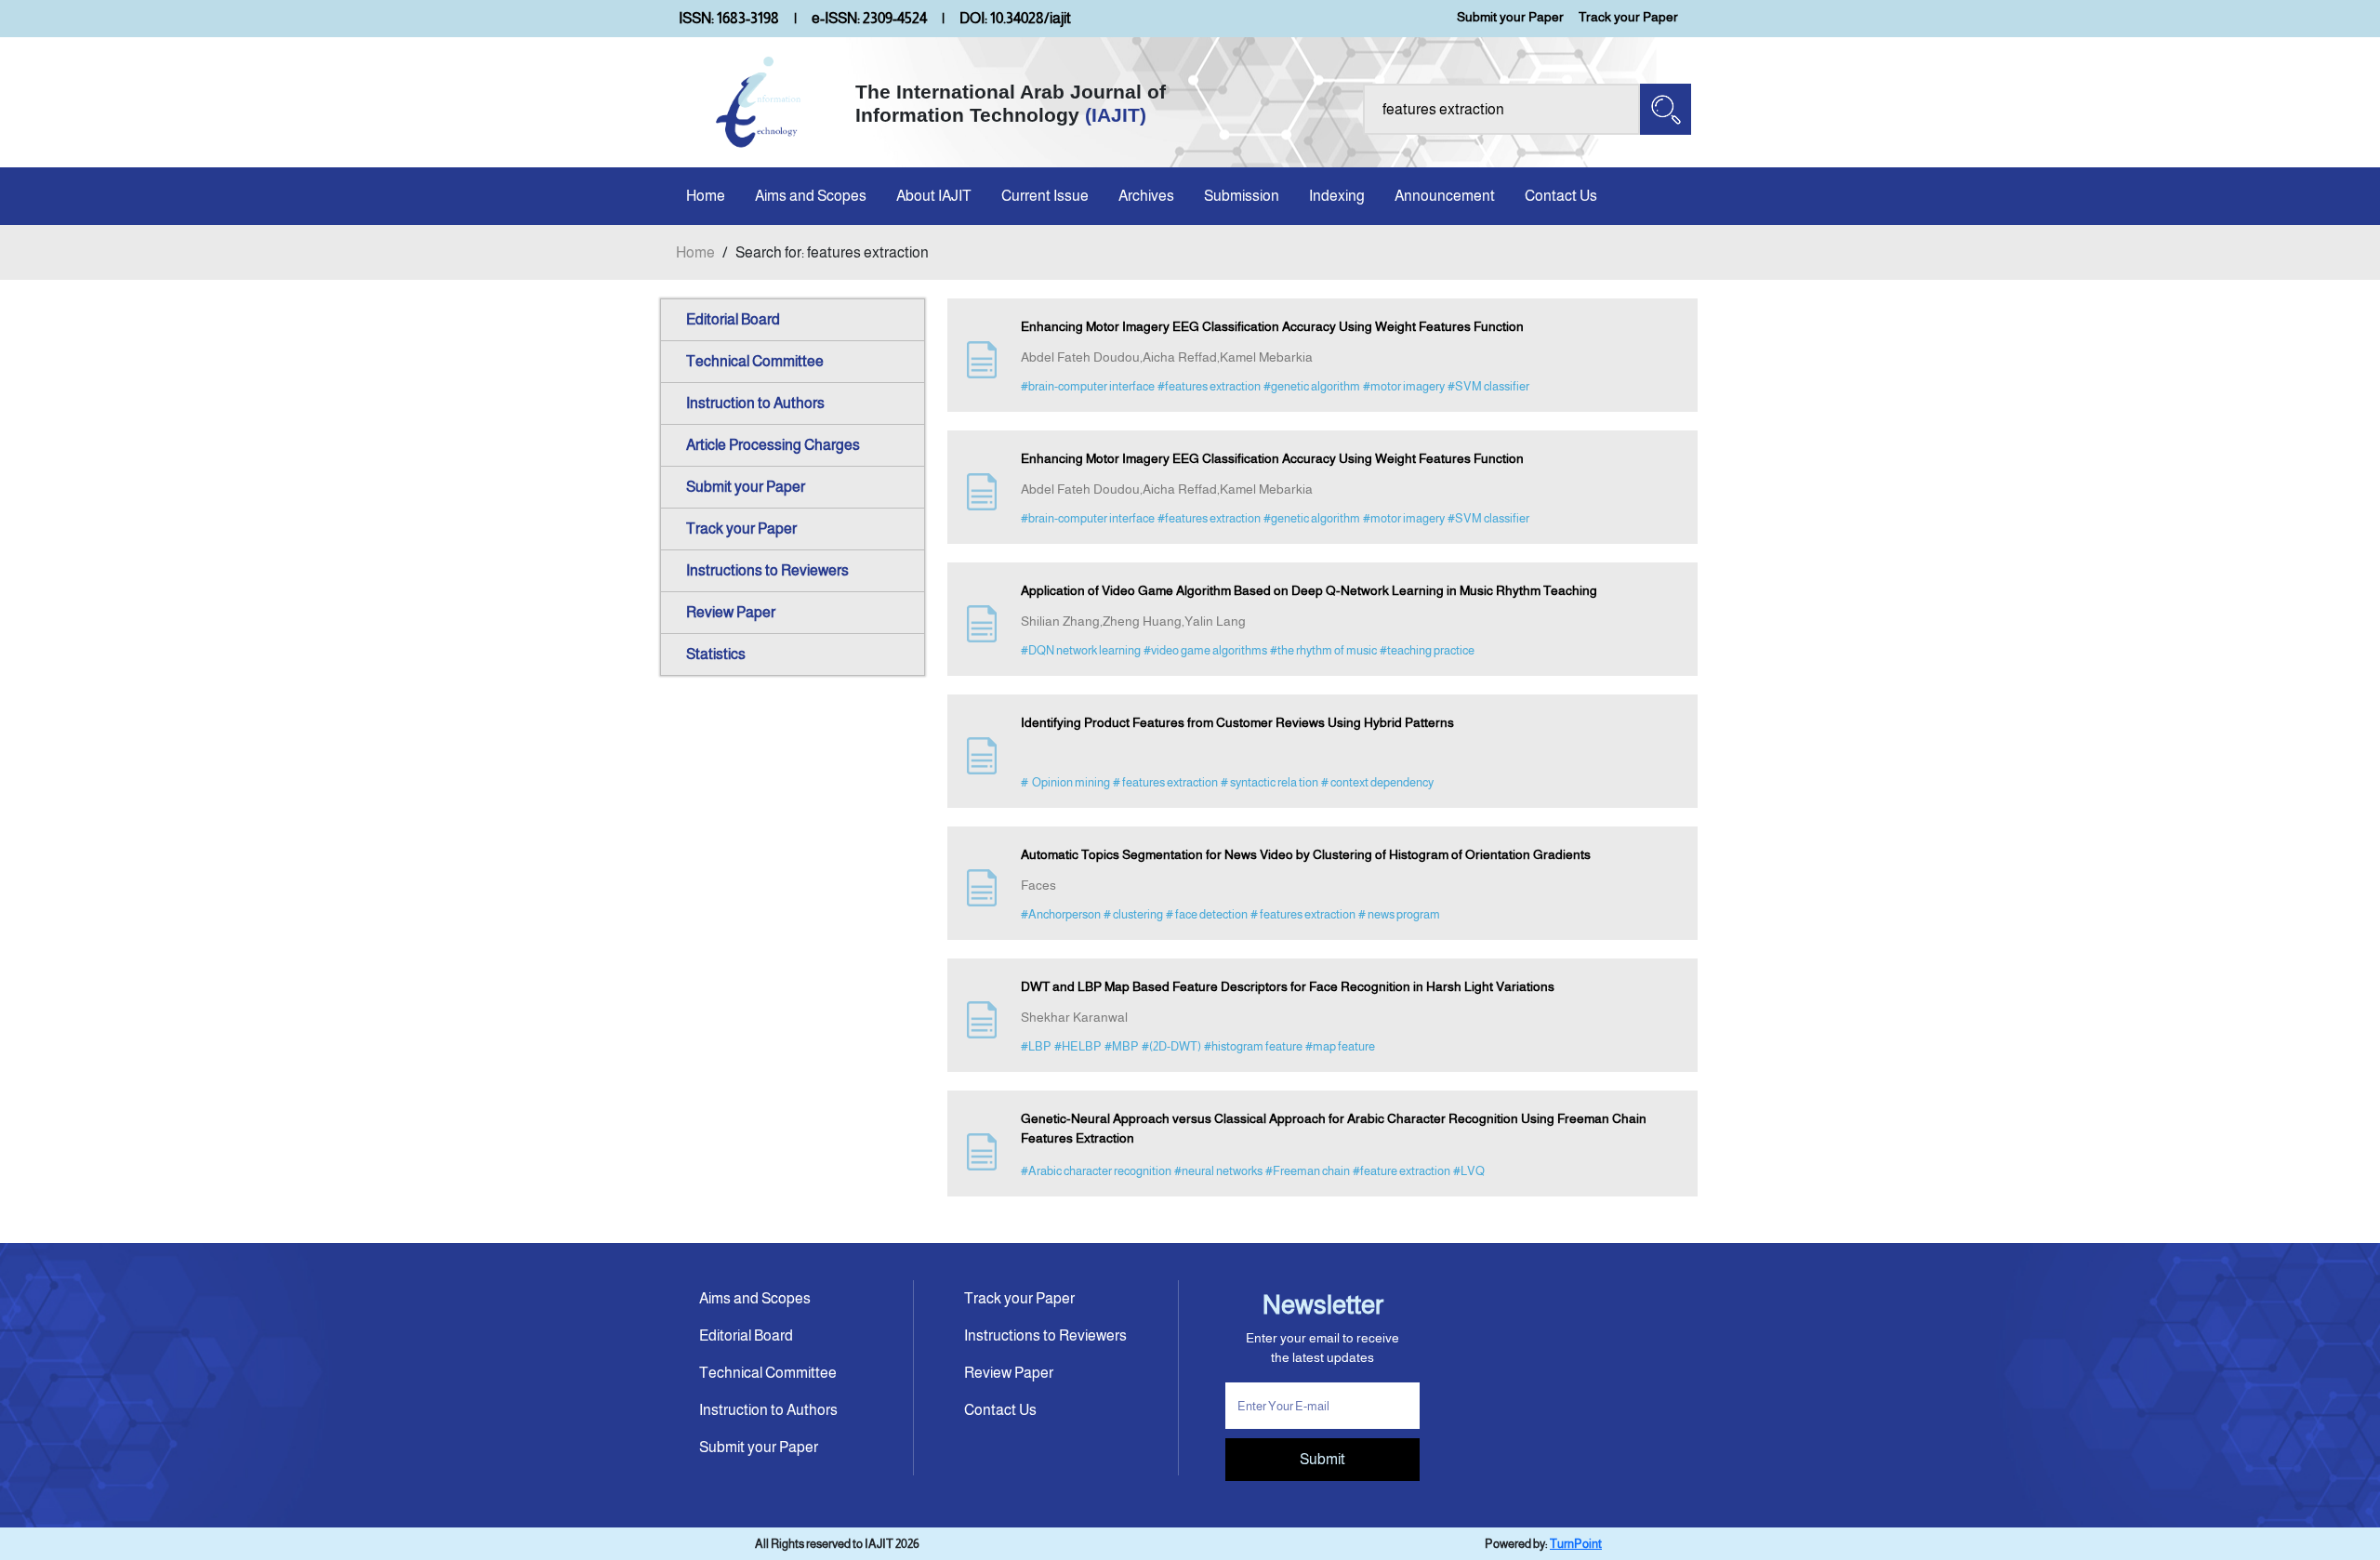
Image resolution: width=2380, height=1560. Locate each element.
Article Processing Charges (773, 445)
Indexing (1337, 196)
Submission (1242, 196)
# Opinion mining (1065, 782)
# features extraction (1165, 782)
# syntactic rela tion (1269, 782)
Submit (1322, 1459)
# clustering (1133, 914)
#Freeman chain (1308, 1171)
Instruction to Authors (755, 403)
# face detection (1207, 914)
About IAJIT (934, 196)
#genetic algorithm (1312, 386)
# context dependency (1377, 782)
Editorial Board (733, 319)
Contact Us (1561, 196)
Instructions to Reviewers (767, 570)
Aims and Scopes (811, 196)
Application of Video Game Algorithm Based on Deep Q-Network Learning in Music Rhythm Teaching (1309, 590)
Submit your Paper (1510, 17)
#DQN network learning (1081, 650)
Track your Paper (1628, 17)
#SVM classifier (1488, 386)
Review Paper (731, 612)
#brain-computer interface (1088, 386)
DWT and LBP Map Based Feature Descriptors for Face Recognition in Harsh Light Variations (1288, 986)
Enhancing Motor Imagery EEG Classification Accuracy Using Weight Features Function (1272, 326)
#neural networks (1218, 1171)
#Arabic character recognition (1096, 1171)
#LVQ (1469, 1171)
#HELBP (1078, 1046)
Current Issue (1045, 196)
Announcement (1445, 196)
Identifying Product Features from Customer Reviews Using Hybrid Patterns (1237, 722)
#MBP (1122, 1046)
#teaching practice (1427, 650)
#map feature (1340, 1046)
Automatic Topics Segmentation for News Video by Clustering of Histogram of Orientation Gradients (1306, 854)
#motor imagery (1404, 386)
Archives (1146, 196)
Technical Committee (755, 361)
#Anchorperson (1061, 914)
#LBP (1036, 1046)
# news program (1399, 914)
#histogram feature (1253, 1046)
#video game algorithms (1205, 650)
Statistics (716, 654)
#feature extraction (1402, 1171)
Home (706, 196)
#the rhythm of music (1323, 650)
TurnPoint (1576, 1544)
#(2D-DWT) (1171, 1046)
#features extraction (1209, 386)
